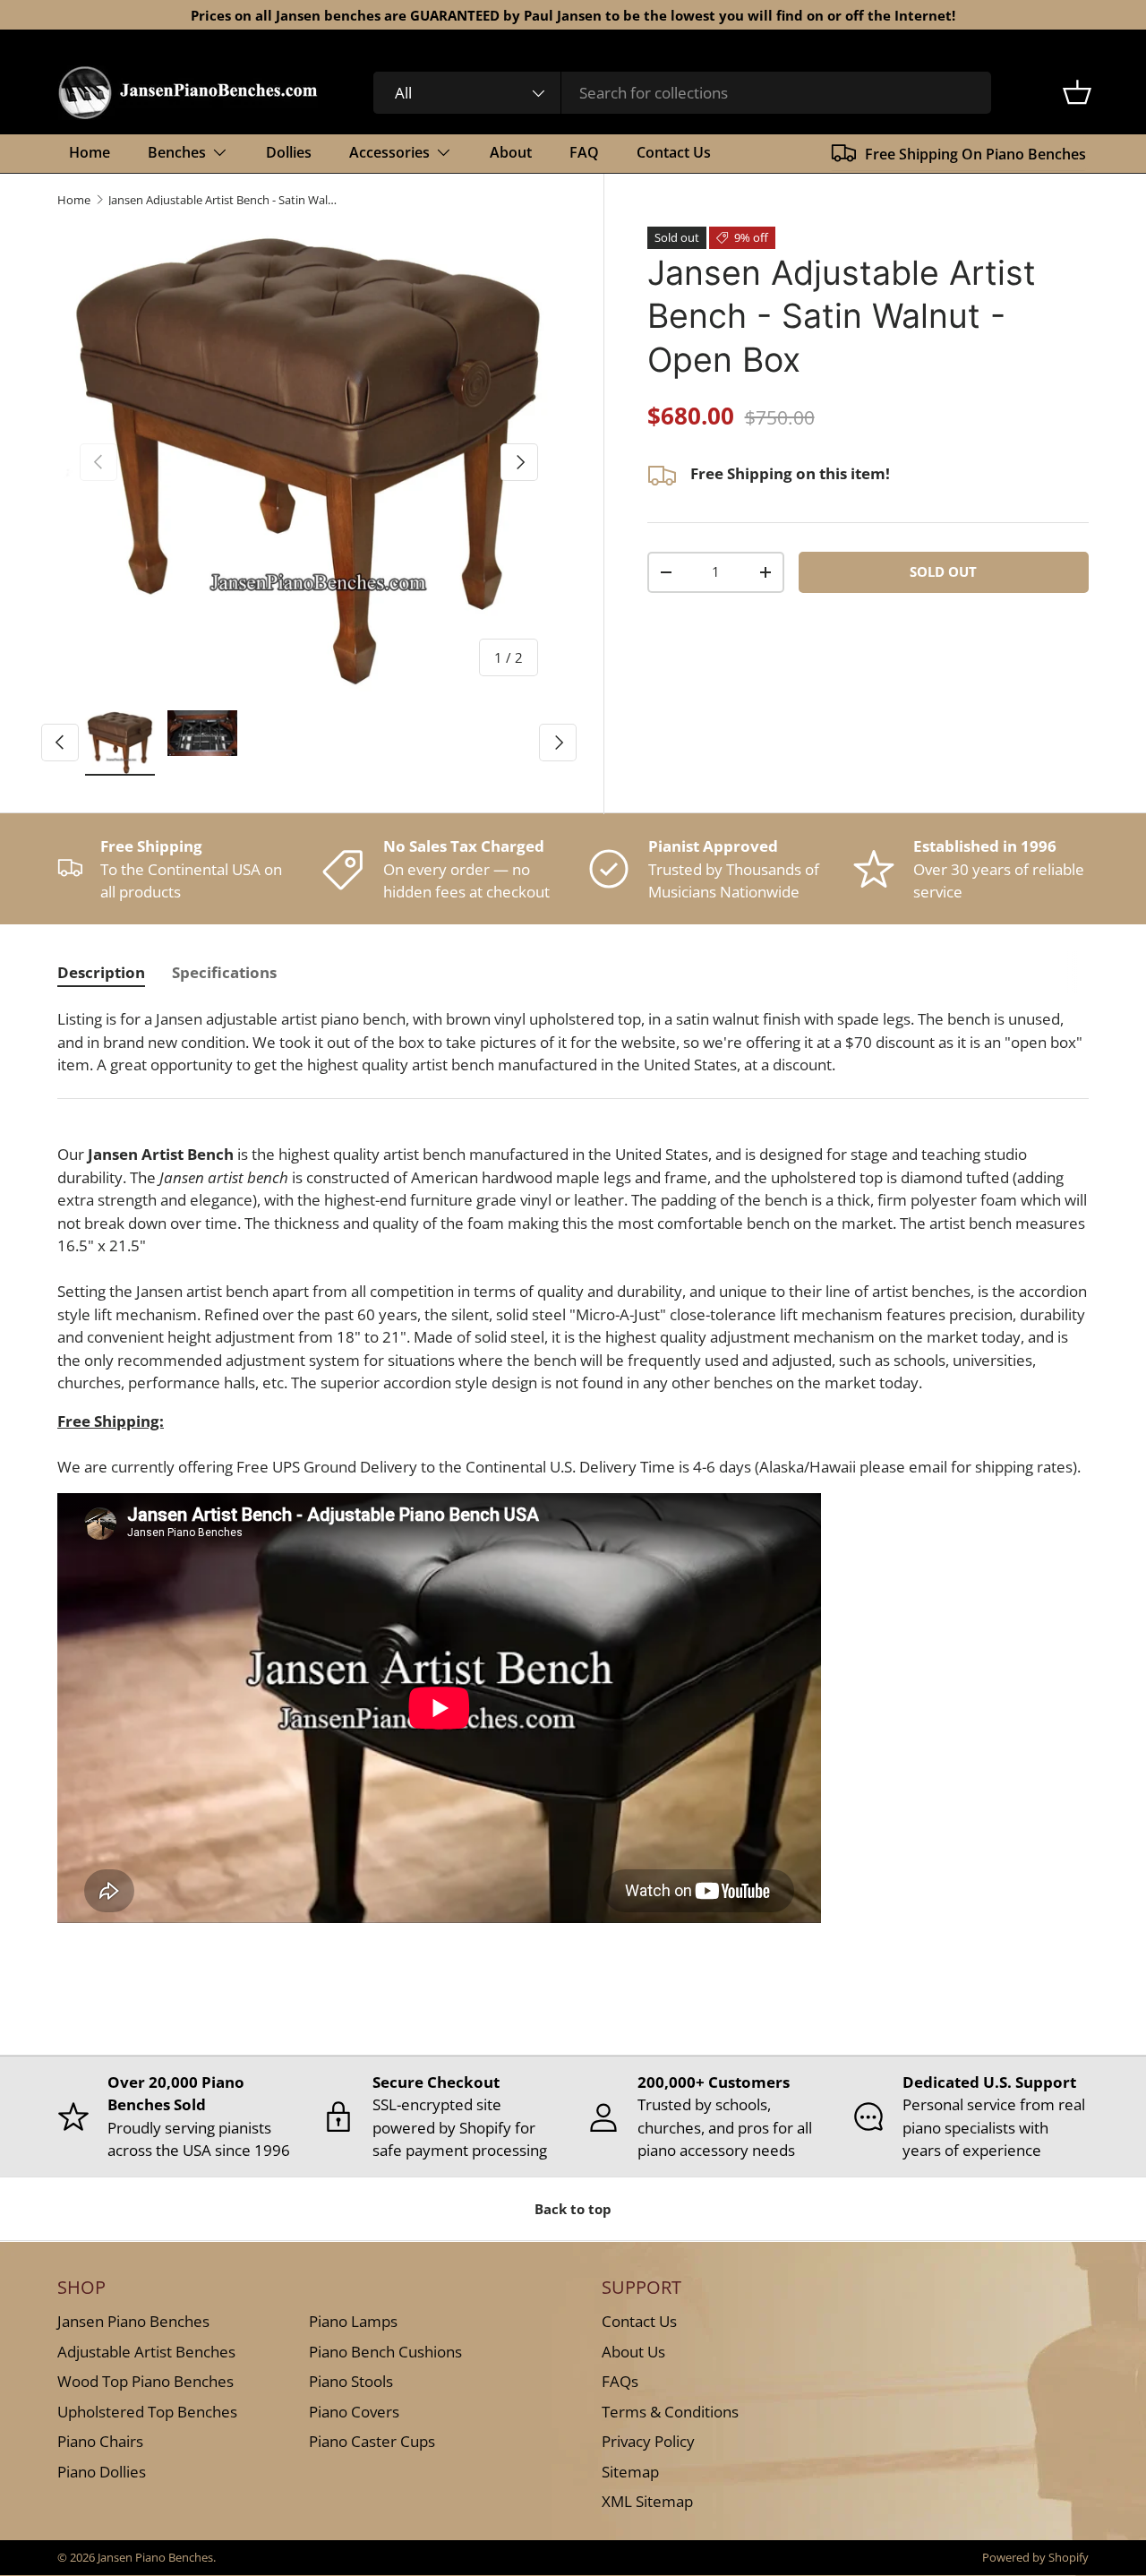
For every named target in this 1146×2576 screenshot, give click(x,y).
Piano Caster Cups (372, 2441)
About (511, 152)
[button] (1077, 92)
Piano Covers (354, 2411)
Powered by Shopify (1035, 2557)
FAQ (584, 152)
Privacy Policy (648, 2441)
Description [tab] (101, 972)
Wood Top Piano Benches (145, 2381)
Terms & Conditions (670, 2411)
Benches (177, 152)
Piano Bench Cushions (385, 2351)
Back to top (573, 2209)
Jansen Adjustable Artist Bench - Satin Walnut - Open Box (222, 200)
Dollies (289, 152)
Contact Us (674, 152)
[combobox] (683, 93)
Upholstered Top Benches (147, 2411)
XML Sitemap (647, 2501)
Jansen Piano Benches (133, 2321)
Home (90, 152)
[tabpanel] (573, 1480)
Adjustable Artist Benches (146, 2351)
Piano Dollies (102, 2471)
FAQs (620, 2381)
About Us (633, 2351)
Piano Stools (351, 2381)
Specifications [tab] (224, 972)
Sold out (943, 571)
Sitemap (630, 2471)
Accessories (389, 152)
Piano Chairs (100, 2441)
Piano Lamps (353, 2321)
